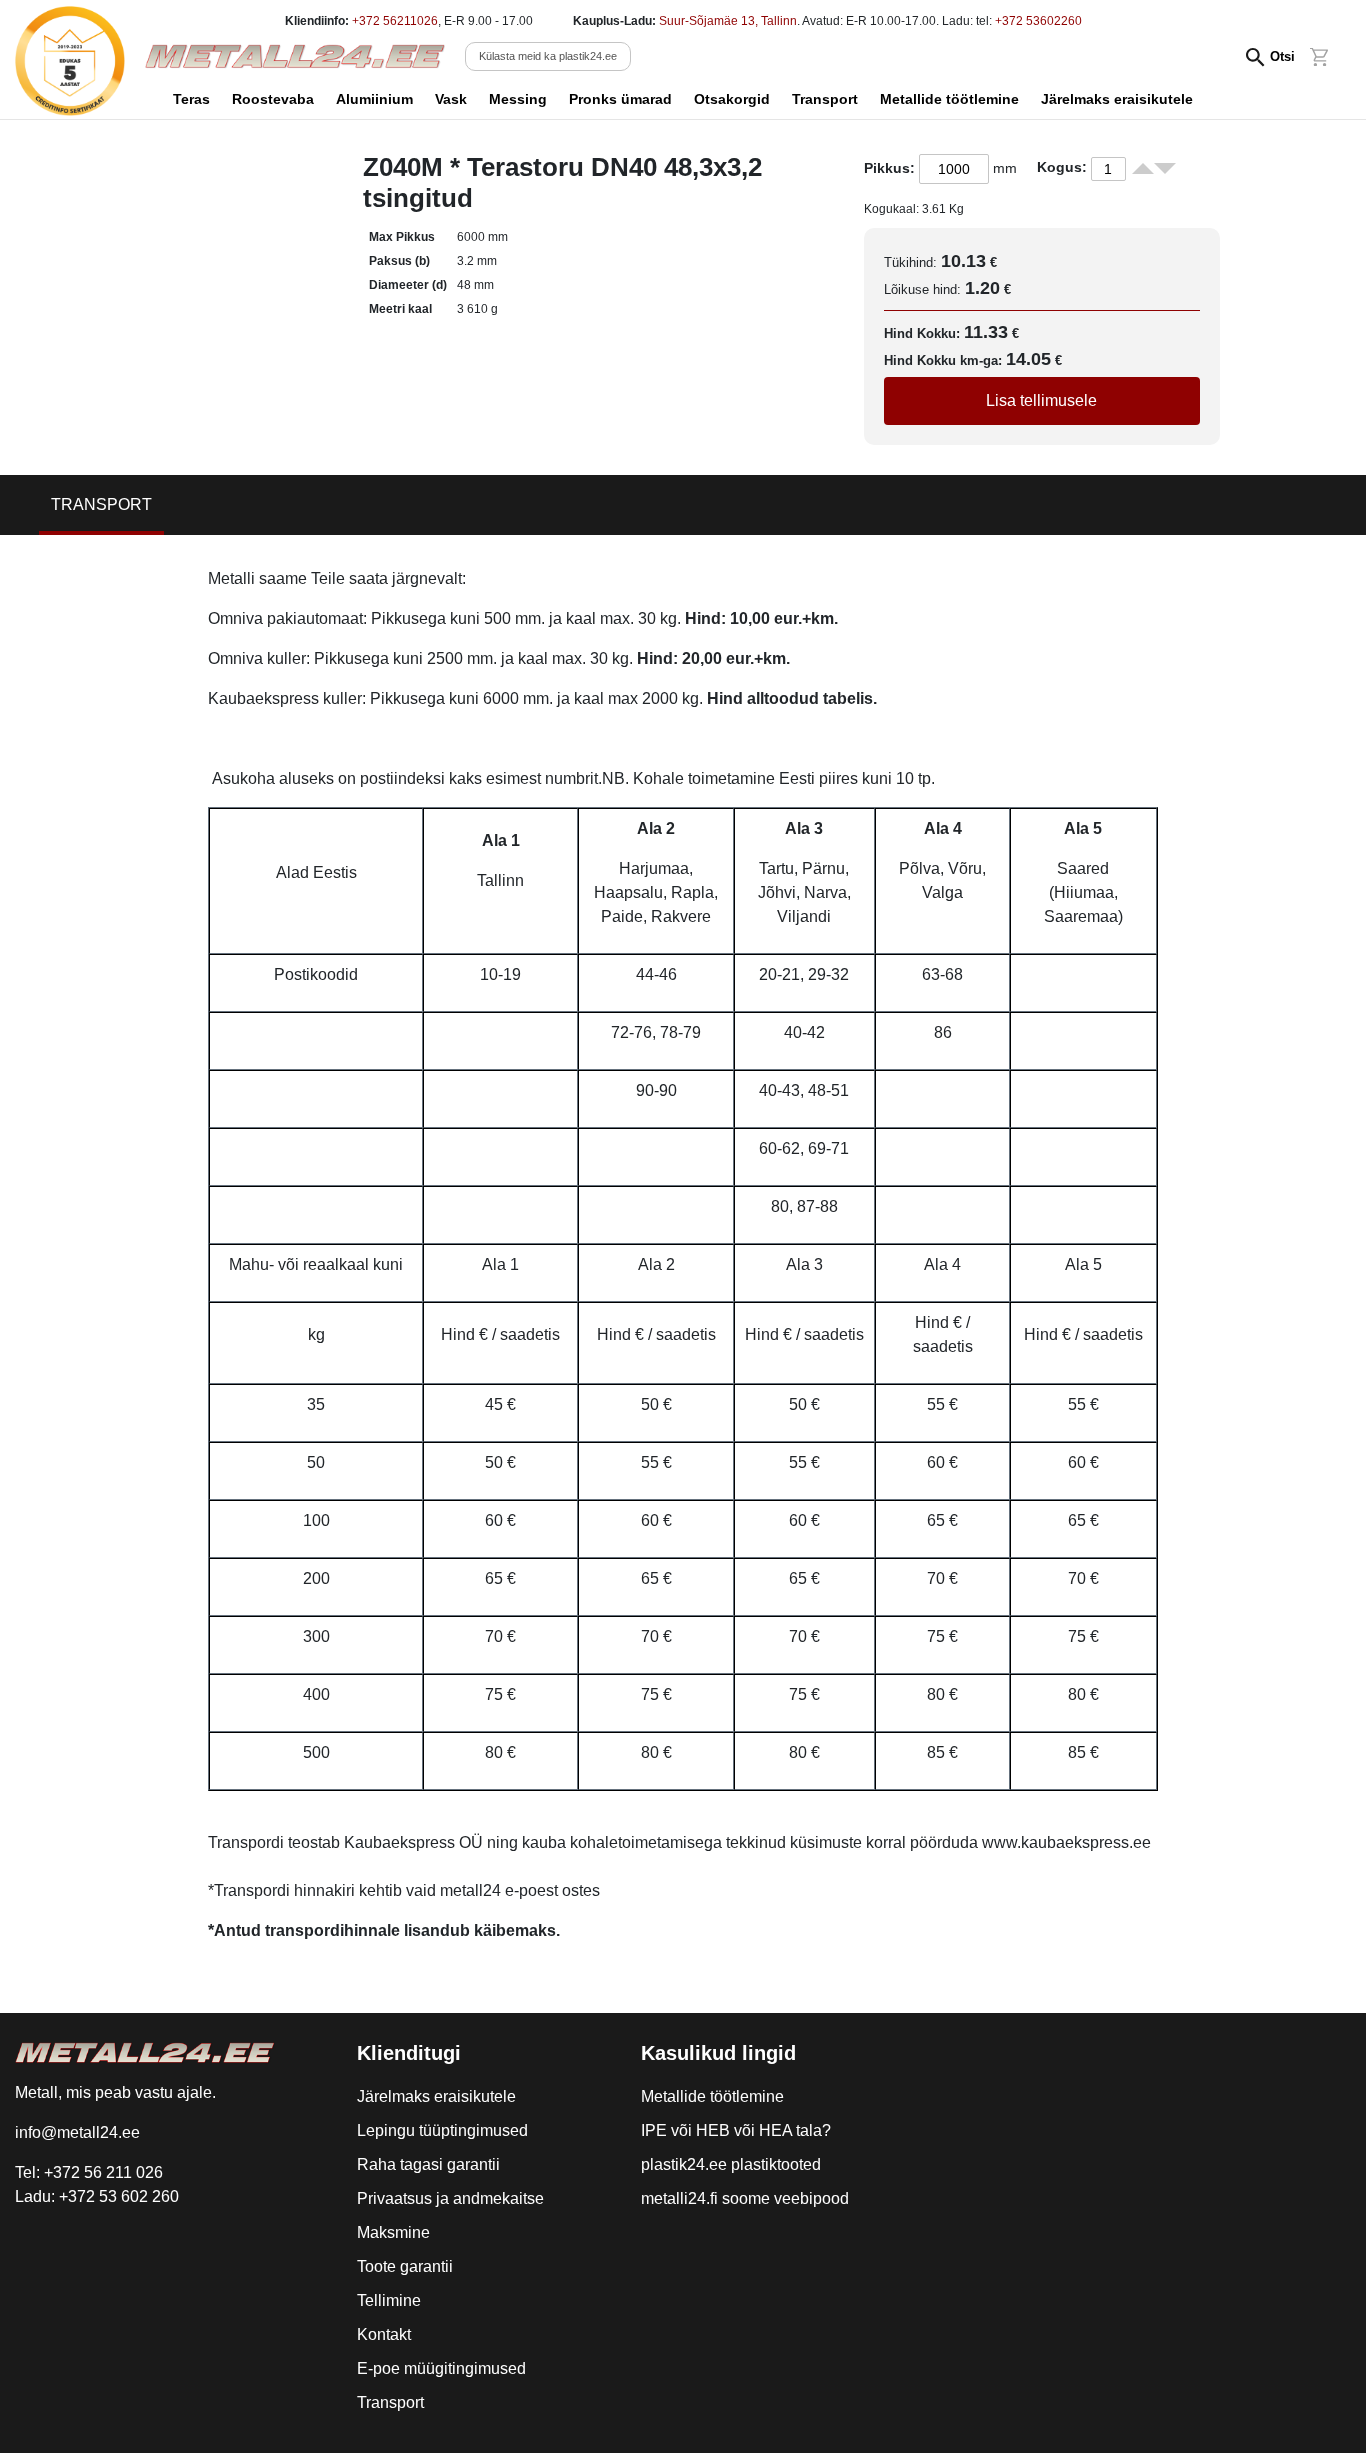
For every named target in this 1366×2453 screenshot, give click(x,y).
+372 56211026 (395, 21)
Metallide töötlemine (949, 99)
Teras (191, 99)
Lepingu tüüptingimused (442, 2130)
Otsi (1282, 56)
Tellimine (389, 2300)
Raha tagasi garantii (428, 2164)
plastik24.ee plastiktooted (731, 2164)
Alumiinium (374, 99)
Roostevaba (273, 99)
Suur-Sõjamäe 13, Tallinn (728, 21)
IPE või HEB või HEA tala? (736, 2130)
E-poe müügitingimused (441, 2368)
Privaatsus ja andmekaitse (450, 2198)
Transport (825, 99)
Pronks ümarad (620, 99)
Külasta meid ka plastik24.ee (548, 56)
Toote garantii (405, 2266)
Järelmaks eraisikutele (1117, 99)
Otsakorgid (732, 99)
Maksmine (393, 2232)
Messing (518, 99)
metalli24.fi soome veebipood (745, 2198)
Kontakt (384, 2334)
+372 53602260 (1038, 21)
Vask (451, 99)
